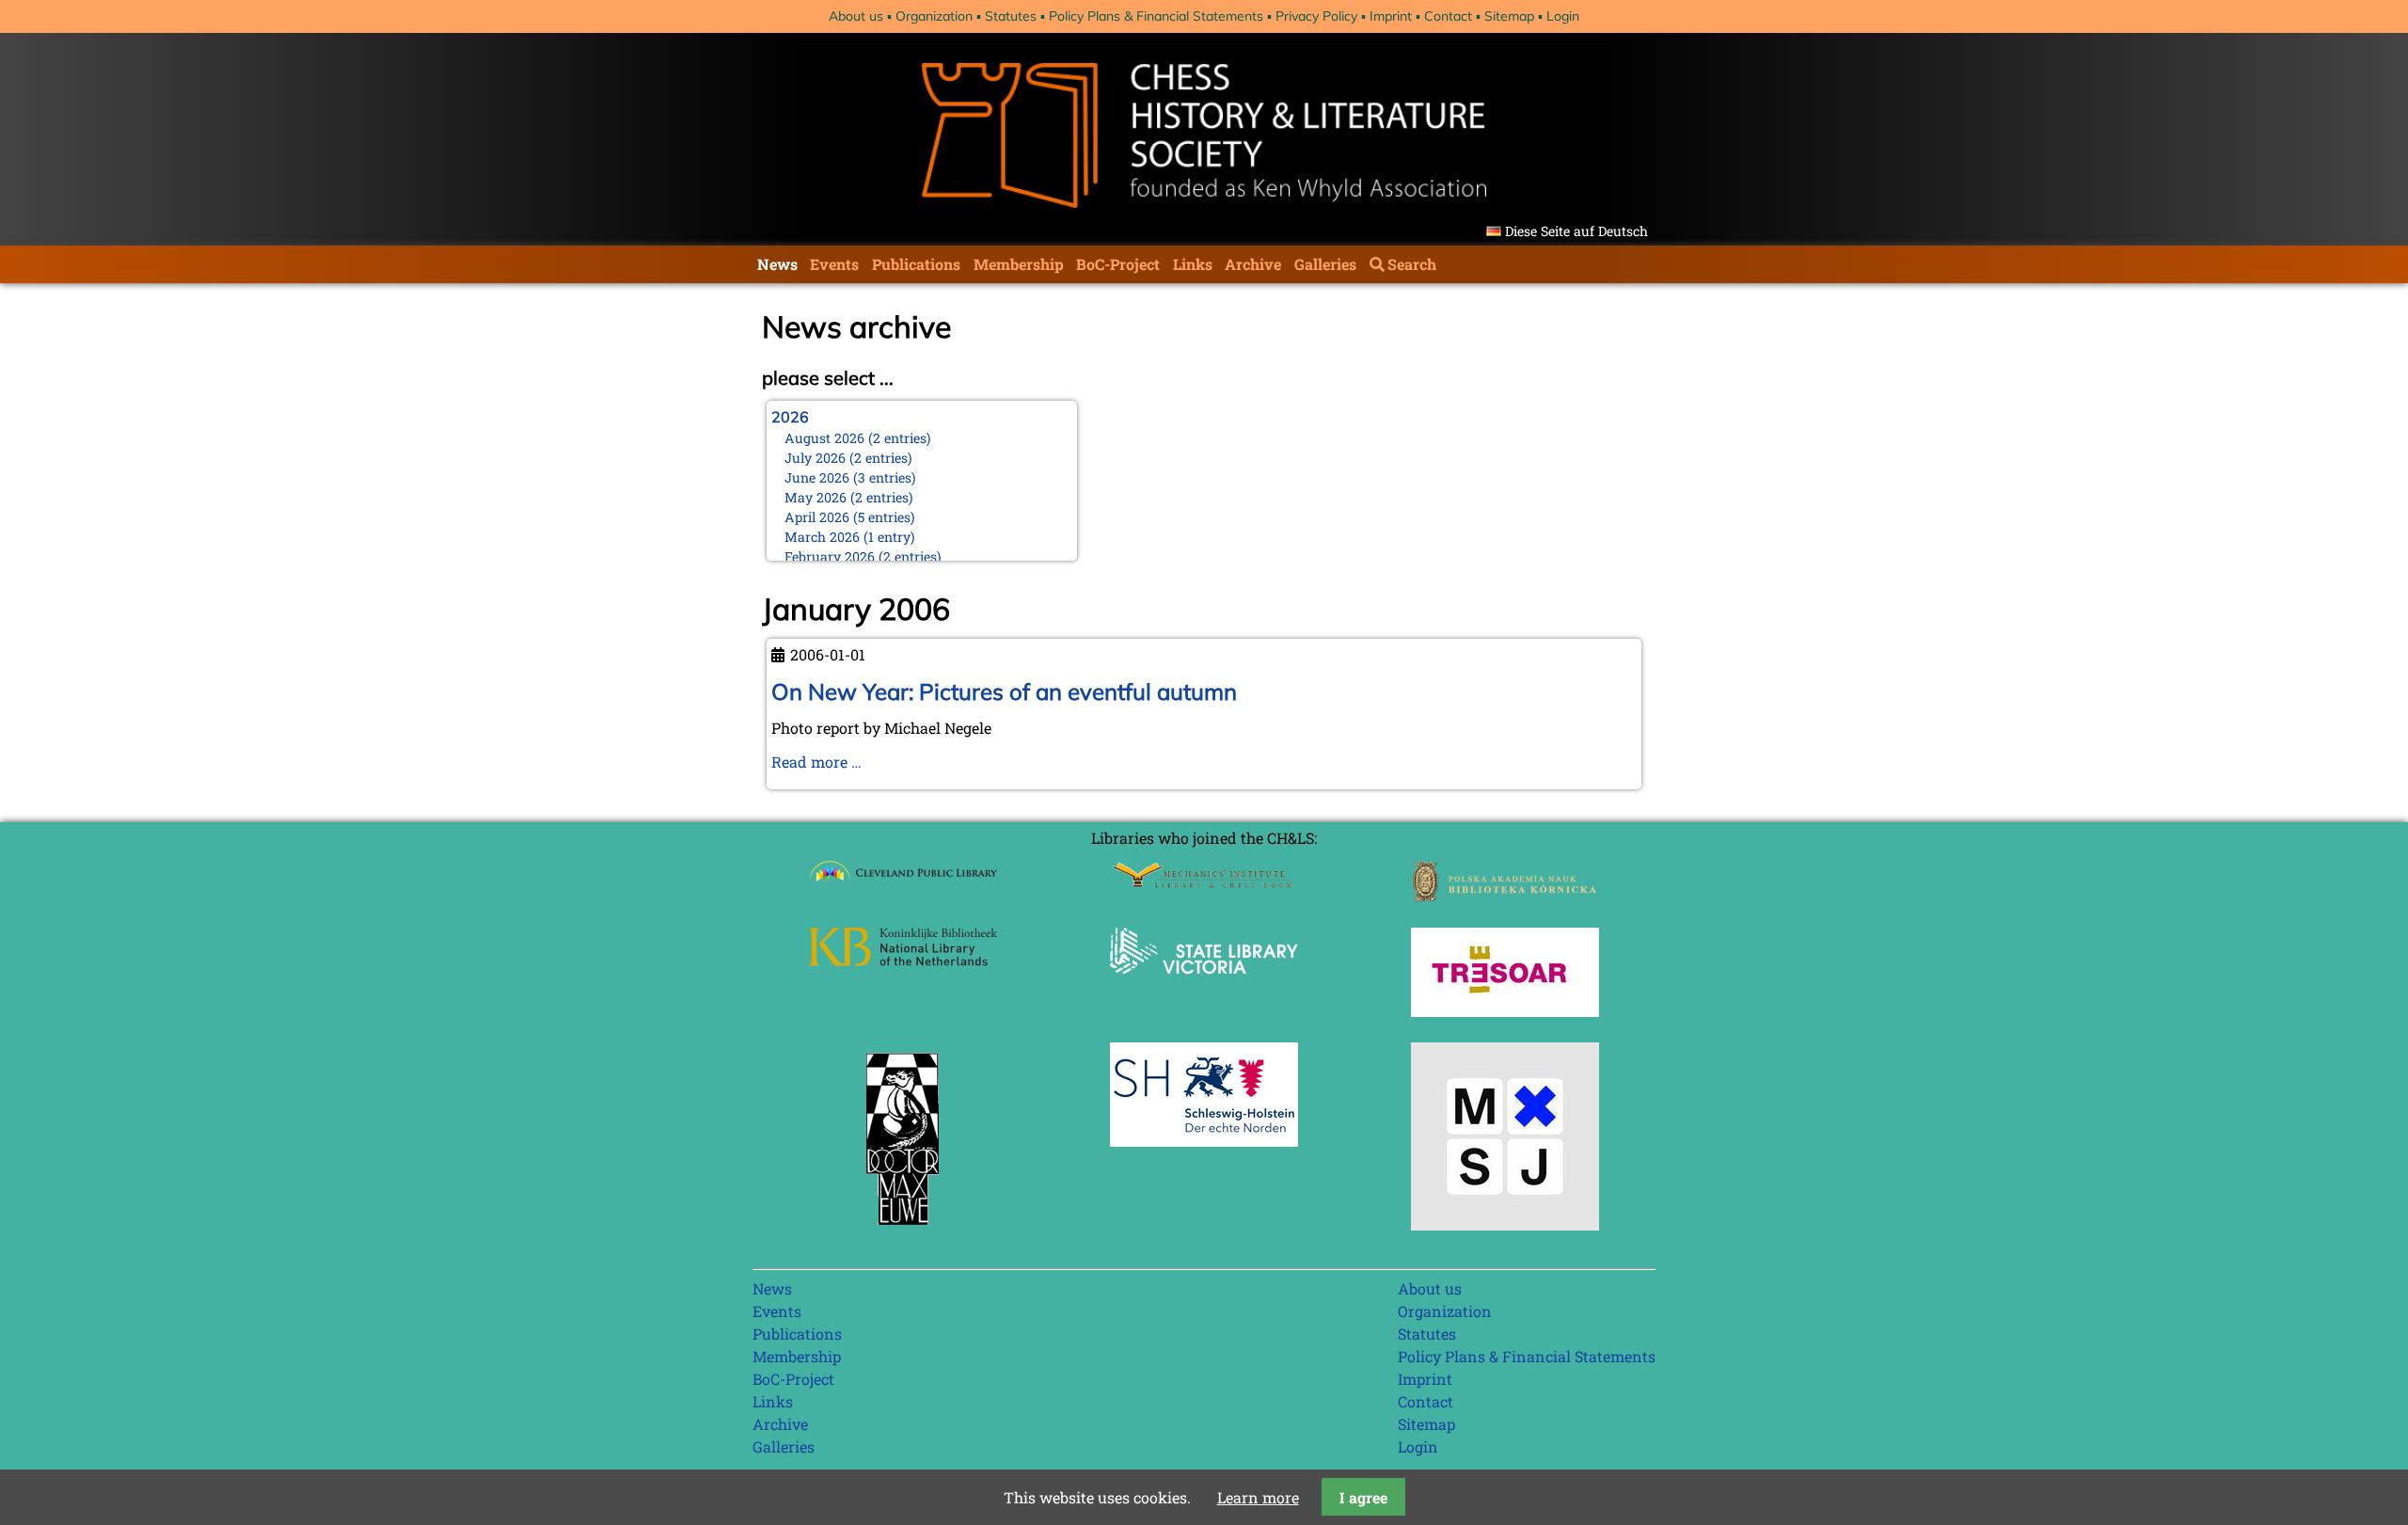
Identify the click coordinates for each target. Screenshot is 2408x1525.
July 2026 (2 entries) (848, 458)
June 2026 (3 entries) (850, 477)
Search (1412, 264)
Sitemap (1509, 16)
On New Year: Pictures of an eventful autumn (1004, 691)
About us (856, 16)
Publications (916, 264)
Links (1193, 264)
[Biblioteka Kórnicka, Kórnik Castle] (1505, 896)
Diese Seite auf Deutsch (1576, 231)
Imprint (1391, 16)
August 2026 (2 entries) (858, 438)
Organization (934, 16)
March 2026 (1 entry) (850, 537)
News (777, 264)
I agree (1363, 1497)
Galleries (1325, 264)
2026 (790, 417)
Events (834, 264)
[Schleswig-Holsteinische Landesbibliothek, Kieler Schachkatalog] (1204, 1141)
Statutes (1011, 16)
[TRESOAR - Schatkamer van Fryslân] (1505, 1011)
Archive (1253, 264)
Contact (1448, 16)
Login (1563, 16)
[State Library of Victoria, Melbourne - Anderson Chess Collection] (1204, 985)
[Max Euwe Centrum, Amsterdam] (903, 1229)
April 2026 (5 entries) (850, 517)
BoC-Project (1118, 264)
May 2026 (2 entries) (849, 497)
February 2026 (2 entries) (863, 556)
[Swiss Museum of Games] (1505, 1224)
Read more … (816, 762)
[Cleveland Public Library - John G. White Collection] (903, 884)
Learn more (1258, 1497)
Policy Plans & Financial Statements (1156, 16)
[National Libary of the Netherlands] (903, 960)
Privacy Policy (1316, 16)
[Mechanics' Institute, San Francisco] (1204, 883)
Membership (1019, 264)
